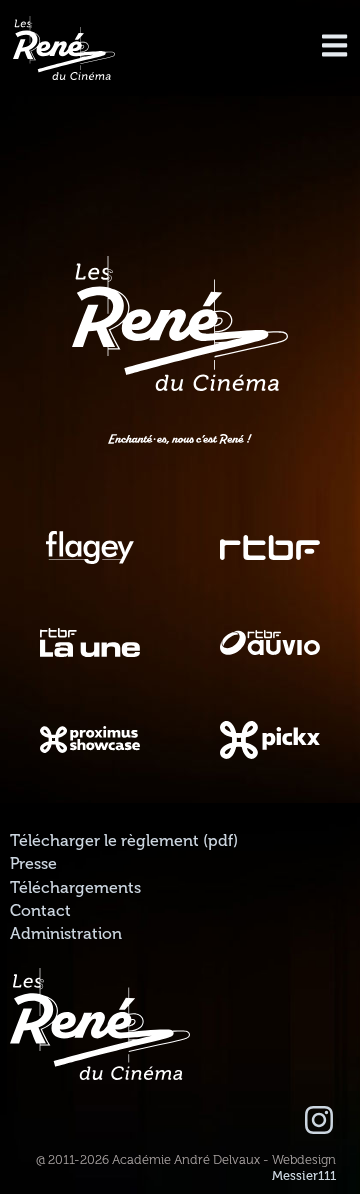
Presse (33, 864)
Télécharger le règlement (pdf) (124, 841)
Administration (66, 934)
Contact (40, 911)
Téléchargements (75, 888)
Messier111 (304, 1176)
